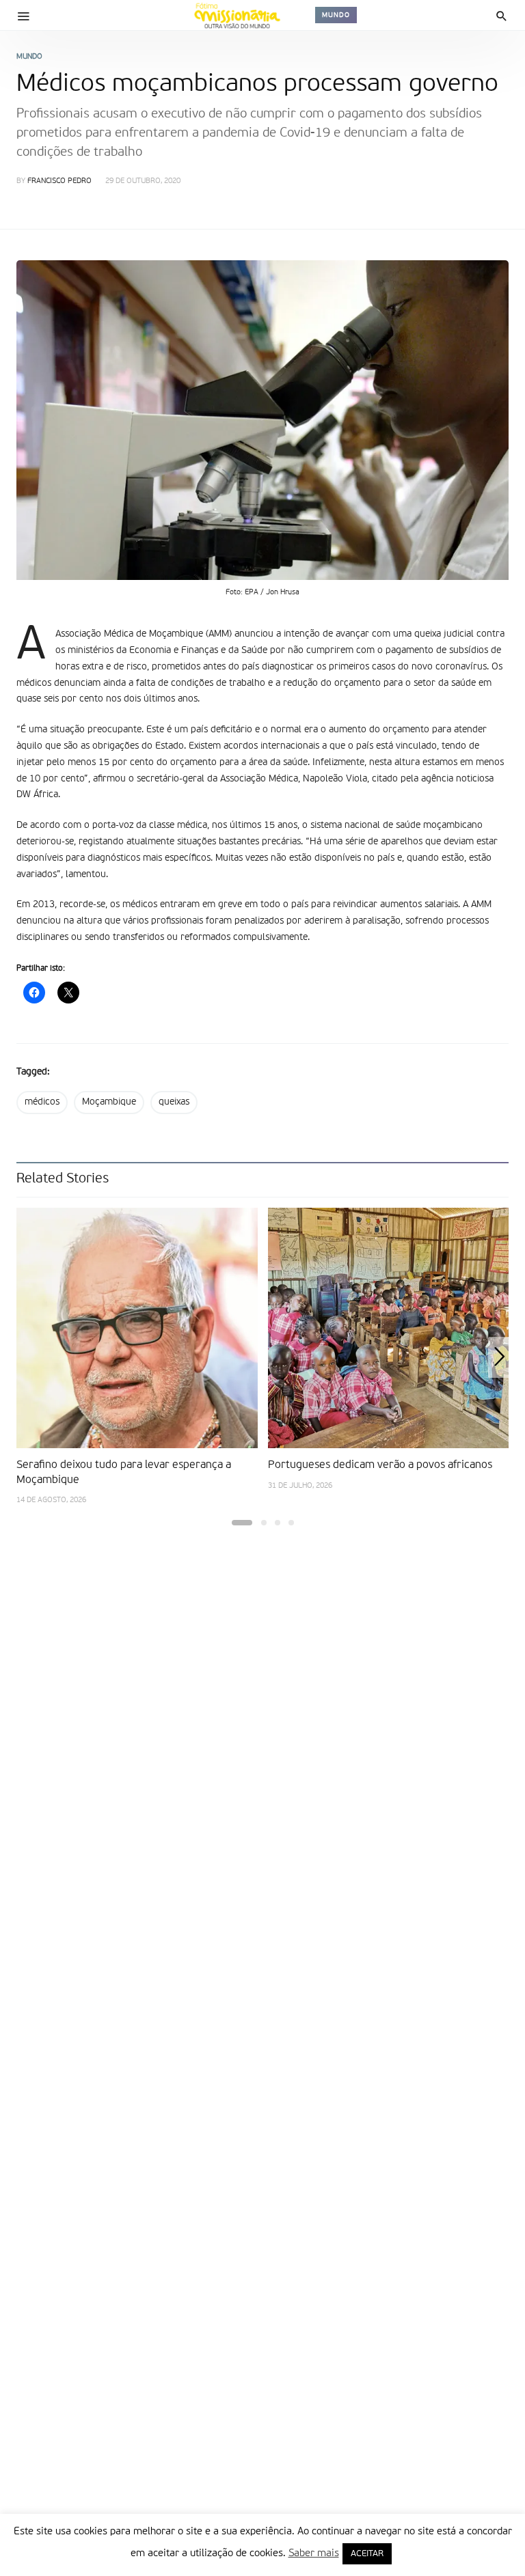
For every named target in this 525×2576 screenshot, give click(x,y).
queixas (174, 1102)
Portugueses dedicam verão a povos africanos (380, 1465)
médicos (42, 1102)
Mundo (336, 15)
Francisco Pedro (59, 181)
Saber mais (314, 2553)
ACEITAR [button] (367, 2554)
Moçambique (109, 1102)
